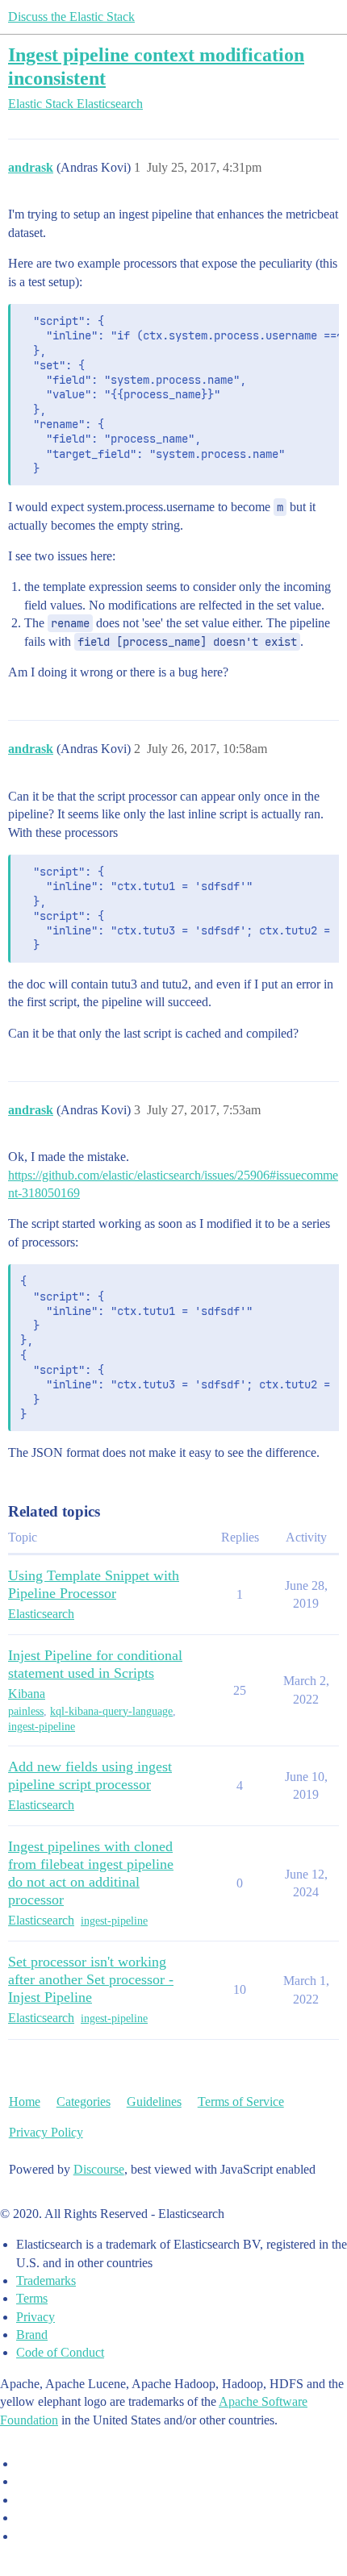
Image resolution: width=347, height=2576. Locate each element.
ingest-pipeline (42, 1727)
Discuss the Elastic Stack (71, 17)
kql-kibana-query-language (111, 1711)
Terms (32, 2298)
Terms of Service (241, 2102)
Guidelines (154, 2102)
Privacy (36, 2317)
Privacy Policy (46, 2132)
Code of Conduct (60, 2352)
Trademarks (46, 2281)
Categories (84, 2102)
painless (26, 1711)
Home (25, 2102)
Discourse (99, 2169)
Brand (32, 2335)
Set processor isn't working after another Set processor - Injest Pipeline (91, 1979)
